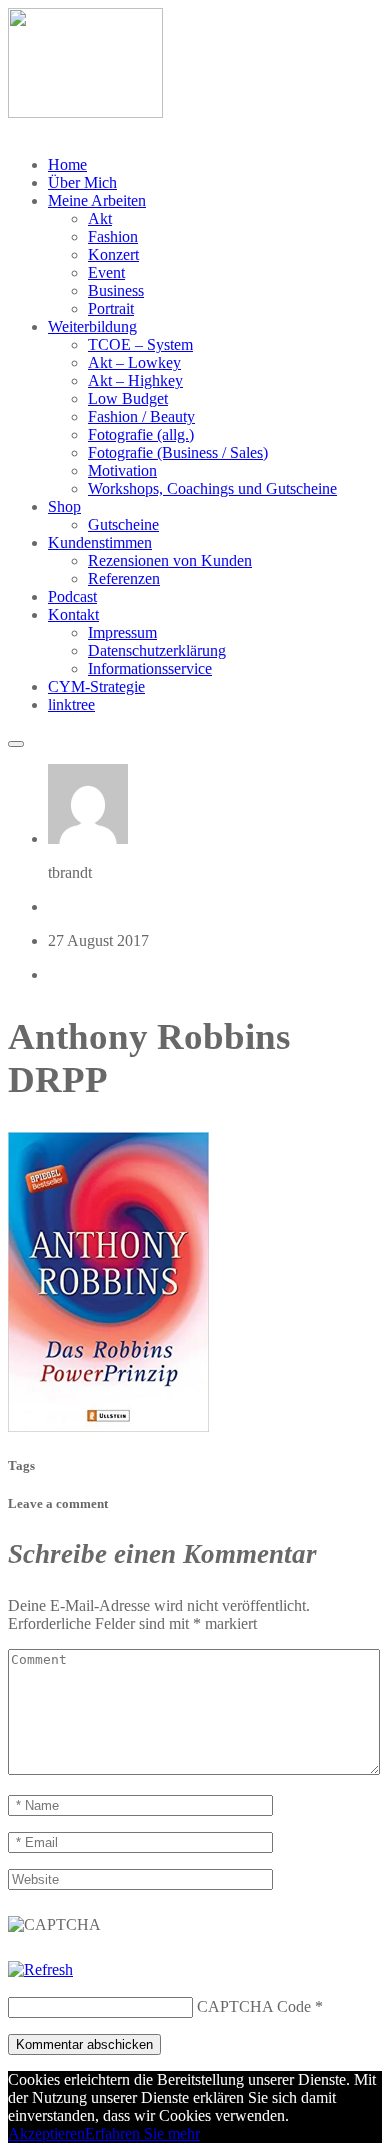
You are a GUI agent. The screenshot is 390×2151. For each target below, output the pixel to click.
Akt (100, 218)
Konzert (113, 254)
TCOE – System (140, 344)
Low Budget (128, 398)
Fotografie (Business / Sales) (178, 452)
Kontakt (73, 614)
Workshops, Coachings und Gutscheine (212, 488)
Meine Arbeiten (97, 200)
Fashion (113, 236)
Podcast (72, 596)
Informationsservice (150, 668)
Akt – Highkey (135, 380)
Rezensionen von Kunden (170, 560)
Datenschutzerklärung (157, 650)
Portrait (111, 308)
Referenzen (124, 578)
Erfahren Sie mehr (142, 2133)
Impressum (122, 632)
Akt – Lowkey (134, 362)
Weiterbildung (92, 326)
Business (116, 290)
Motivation (122, 470)
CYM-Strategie (96, 686)
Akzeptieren (46, 2133)
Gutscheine (123, 524)
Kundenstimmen (100, 542)
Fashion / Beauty (141, 416)
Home (67, 164)
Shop (64, 506)
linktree (71, 704)
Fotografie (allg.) (141, 434)
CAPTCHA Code (254, 2006)
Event (106, 272)
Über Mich (82, 182)
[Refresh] (40, 1969)
